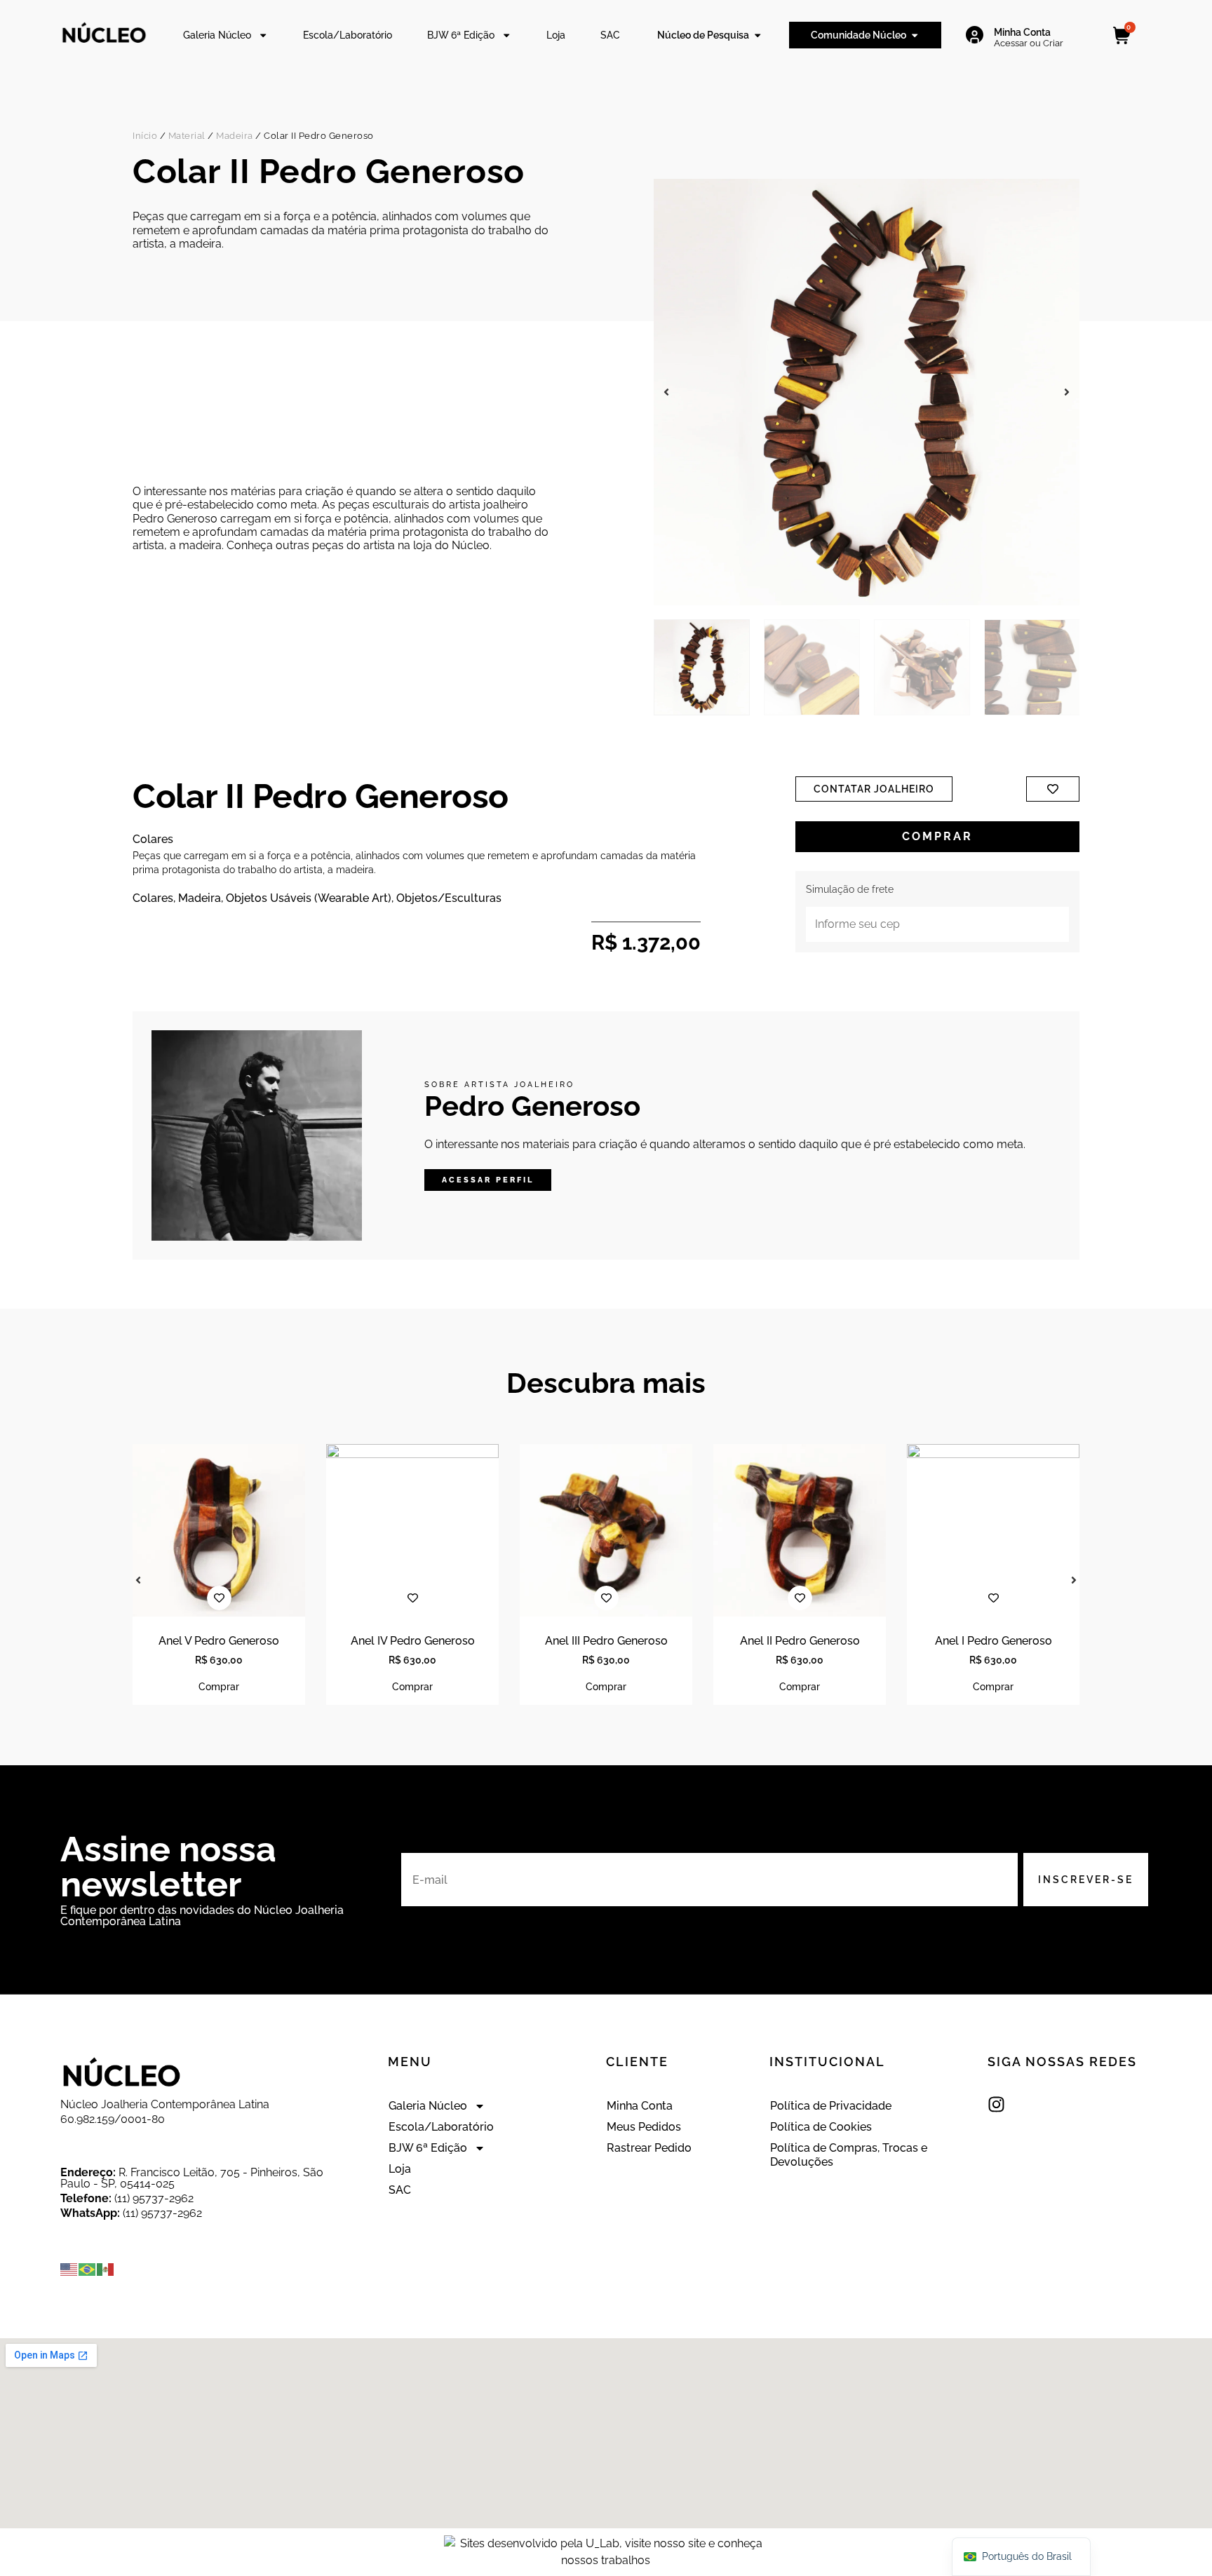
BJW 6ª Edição (461, 35)
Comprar (937, 836)
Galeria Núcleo (217, 35)
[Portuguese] (88, 2269)
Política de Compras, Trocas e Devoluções (849, 2155)
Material (187, 136)
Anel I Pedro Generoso (994, 1641)
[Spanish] (106, 2269)
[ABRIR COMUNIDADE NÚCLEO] (915, 35)
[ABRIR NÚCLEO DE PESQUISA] (757, 35)
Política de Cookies (821, 2127)
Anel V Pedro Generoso (219, 1641)
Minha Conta (1022, 32)
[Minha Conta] (975, 35)
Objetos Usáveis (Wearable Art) (309, 898)
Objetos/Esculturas (449, 898)
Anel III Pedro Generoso (606, 1641)
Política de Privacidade (831, 2106)
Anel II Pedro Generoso (800, 1641)
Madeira (235, 136)
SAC (610, 35)
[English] (69, 2269)
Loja (556, 35)
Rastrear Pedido (649, 2148)
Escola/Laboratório (348, 35)
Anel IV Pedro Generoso (413, 1641)
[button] (666, 392)
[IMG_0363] (867, 392)
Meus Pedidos (644, 2127)
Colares (153, 898)
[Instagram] (996, 2104)
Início (145, 136)
